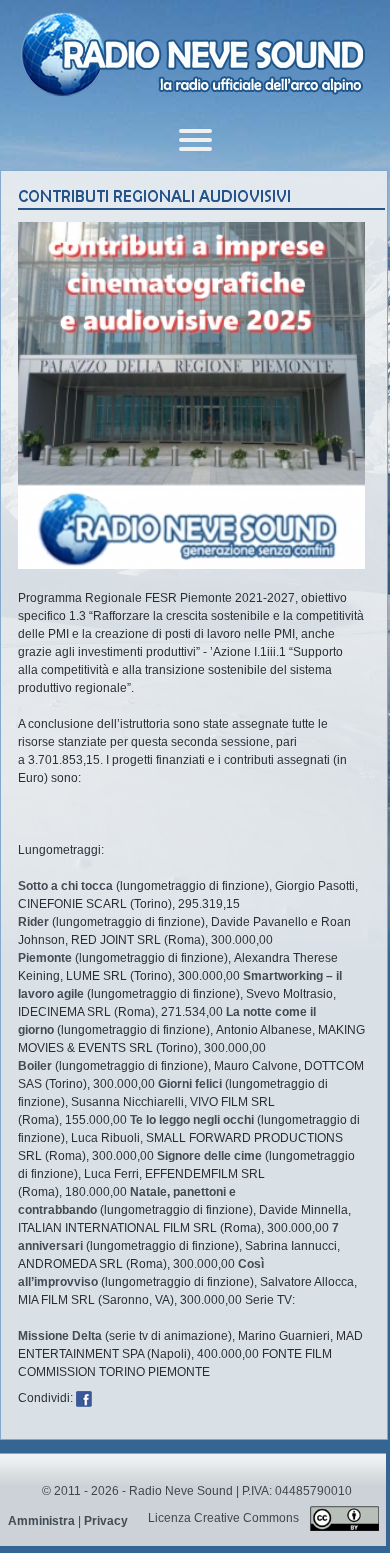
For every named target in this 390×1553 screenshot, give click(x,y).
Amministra (41, 1521)
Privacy (106, 1521)
